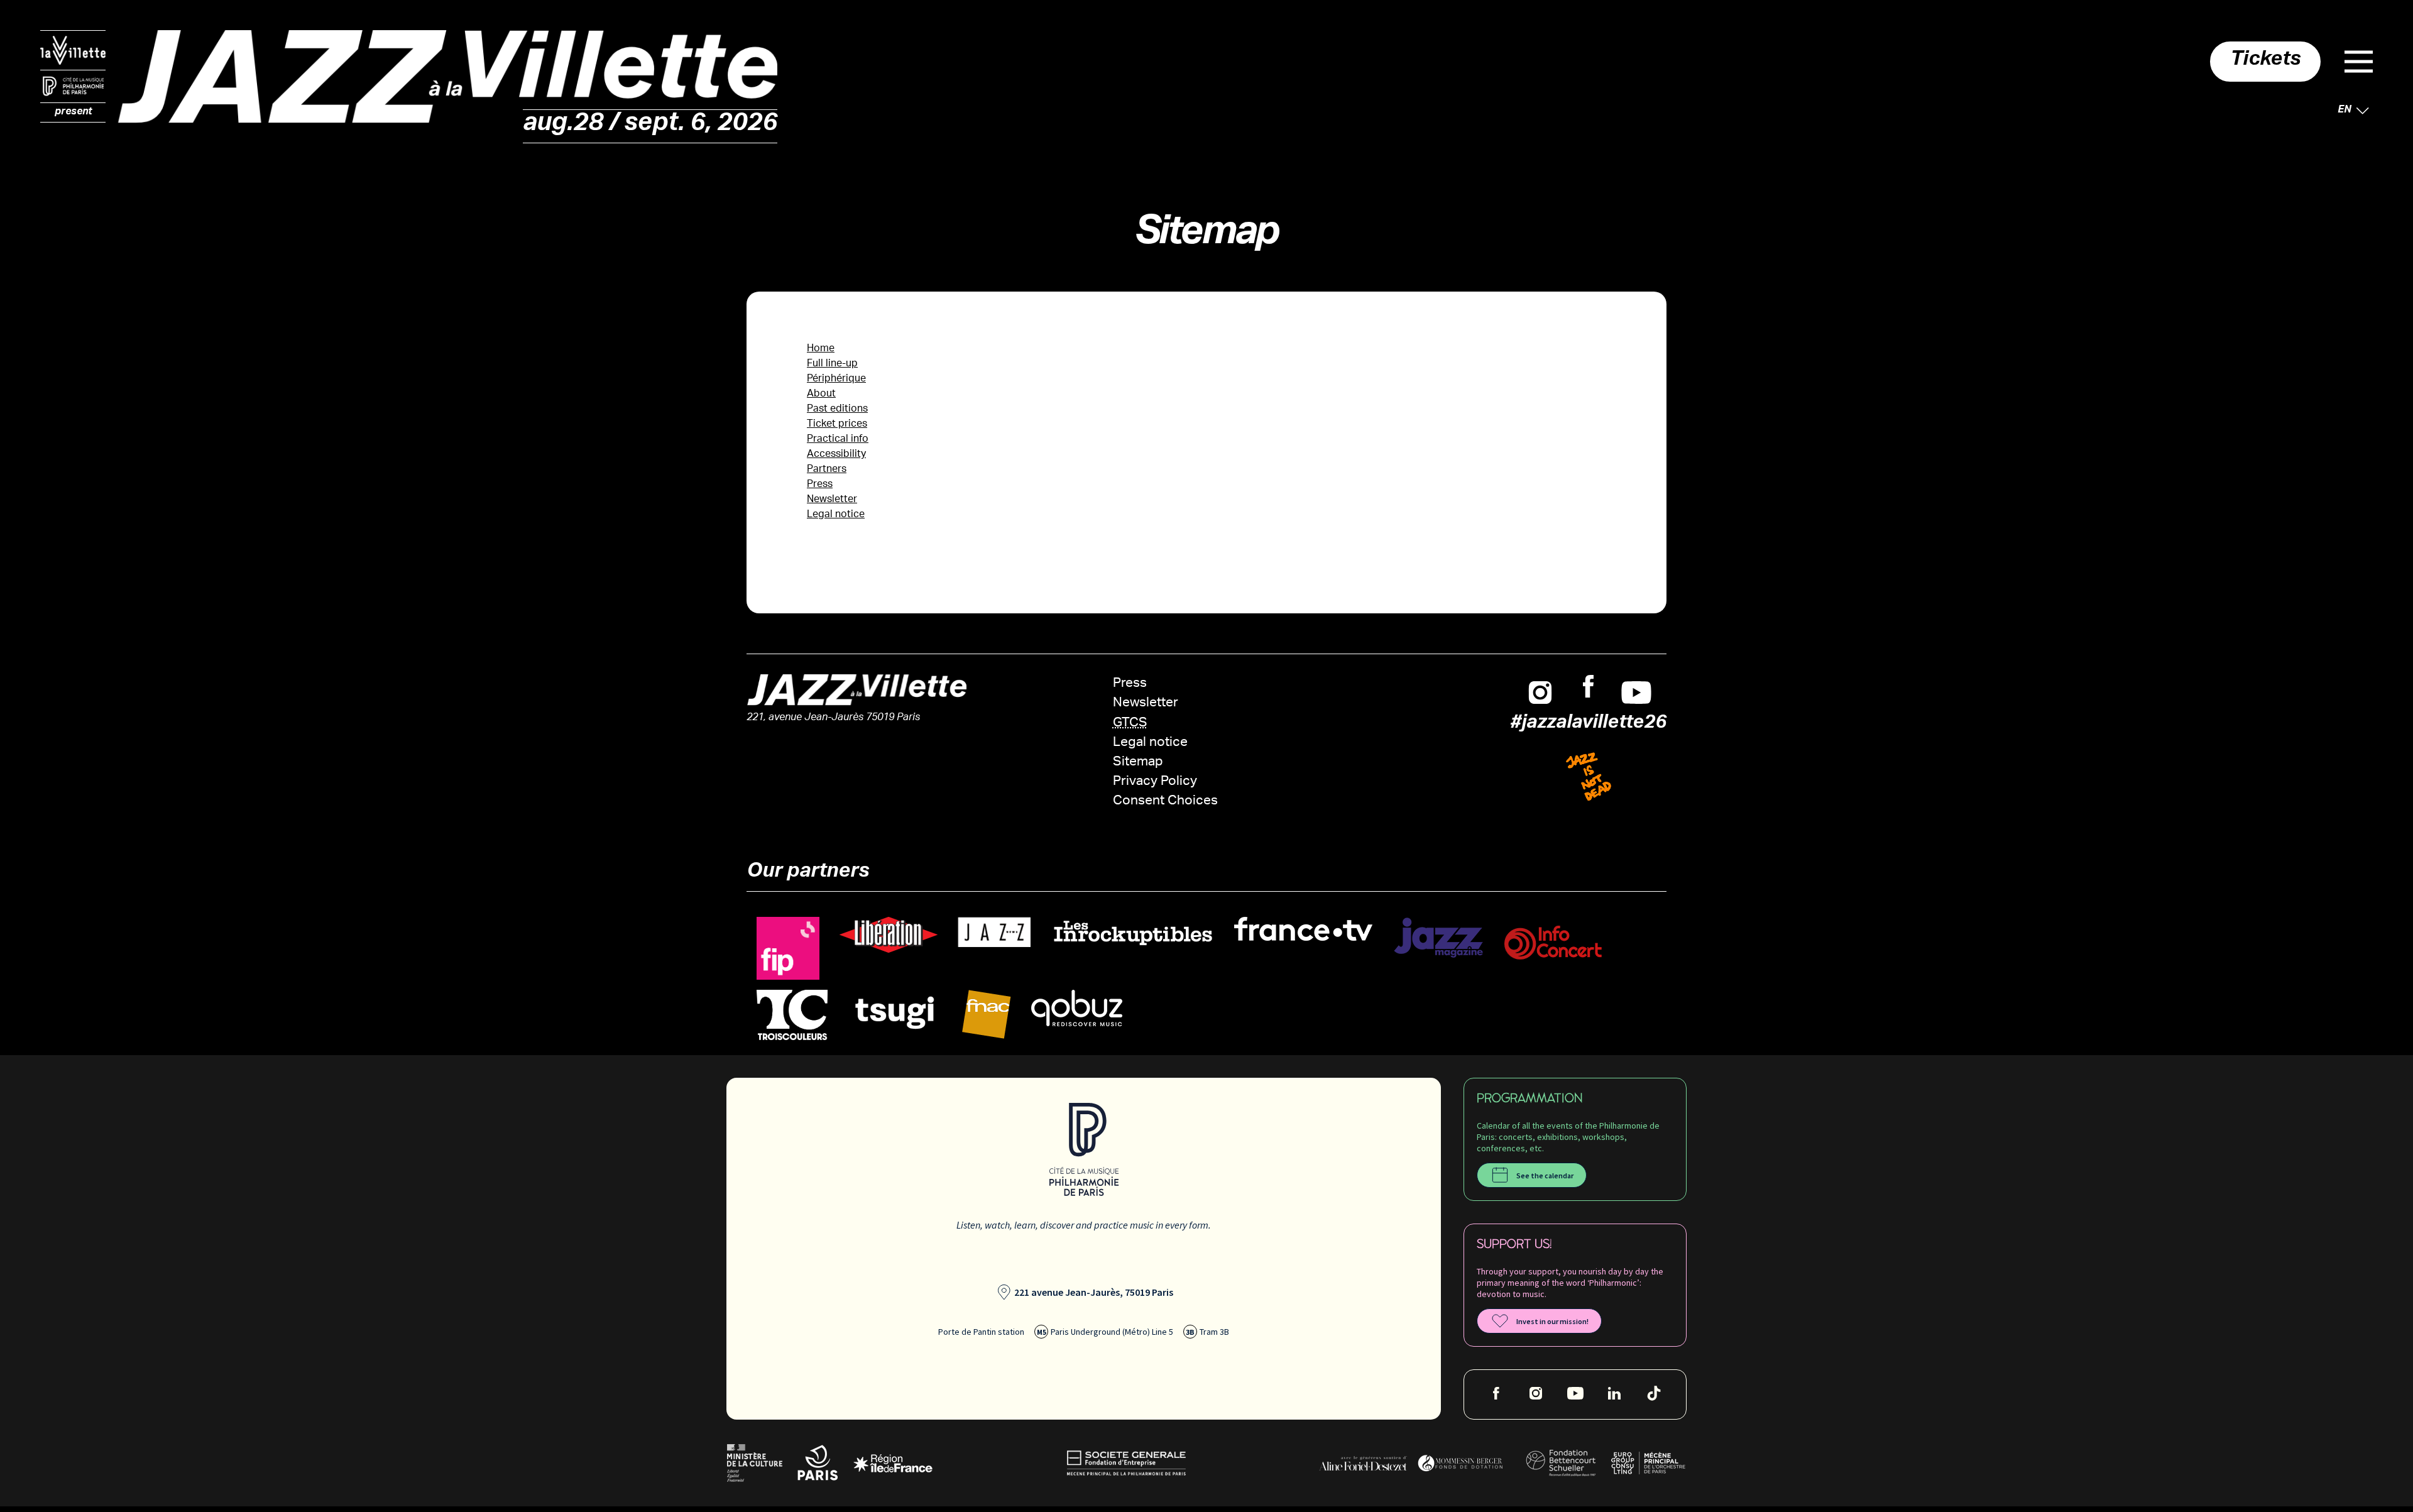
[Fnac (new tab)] (987, 1015)
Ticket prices (837, 425)
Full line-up (832, 364)
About (821, 394)
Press (820, 485)
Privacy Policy (1155, 782)
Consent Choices (1165, 802)
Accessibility (836, 455)
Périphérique (836, 379)
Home (821, 349)
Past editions (837, 409)
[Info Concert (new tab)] (1553, 943)
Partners (827, 470)
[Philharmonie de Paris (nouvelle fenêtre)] (73, 87)
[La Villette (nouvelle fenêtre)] (73, 50)
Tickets (2265, 62)
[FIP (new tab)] (788, 949)
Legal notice (836, 515)
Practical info (838, 440)
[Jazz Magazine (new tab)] (1438, 938)
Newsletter (832, 500)
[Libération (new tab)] (889, 935)
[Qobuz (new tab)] (1077, 1008)
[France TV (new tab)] (1303, 929)
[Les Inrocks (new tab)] (1132, 933)
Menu (2359, 62)
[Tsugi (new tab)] (895, 1012)
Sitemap (1138, 763)
